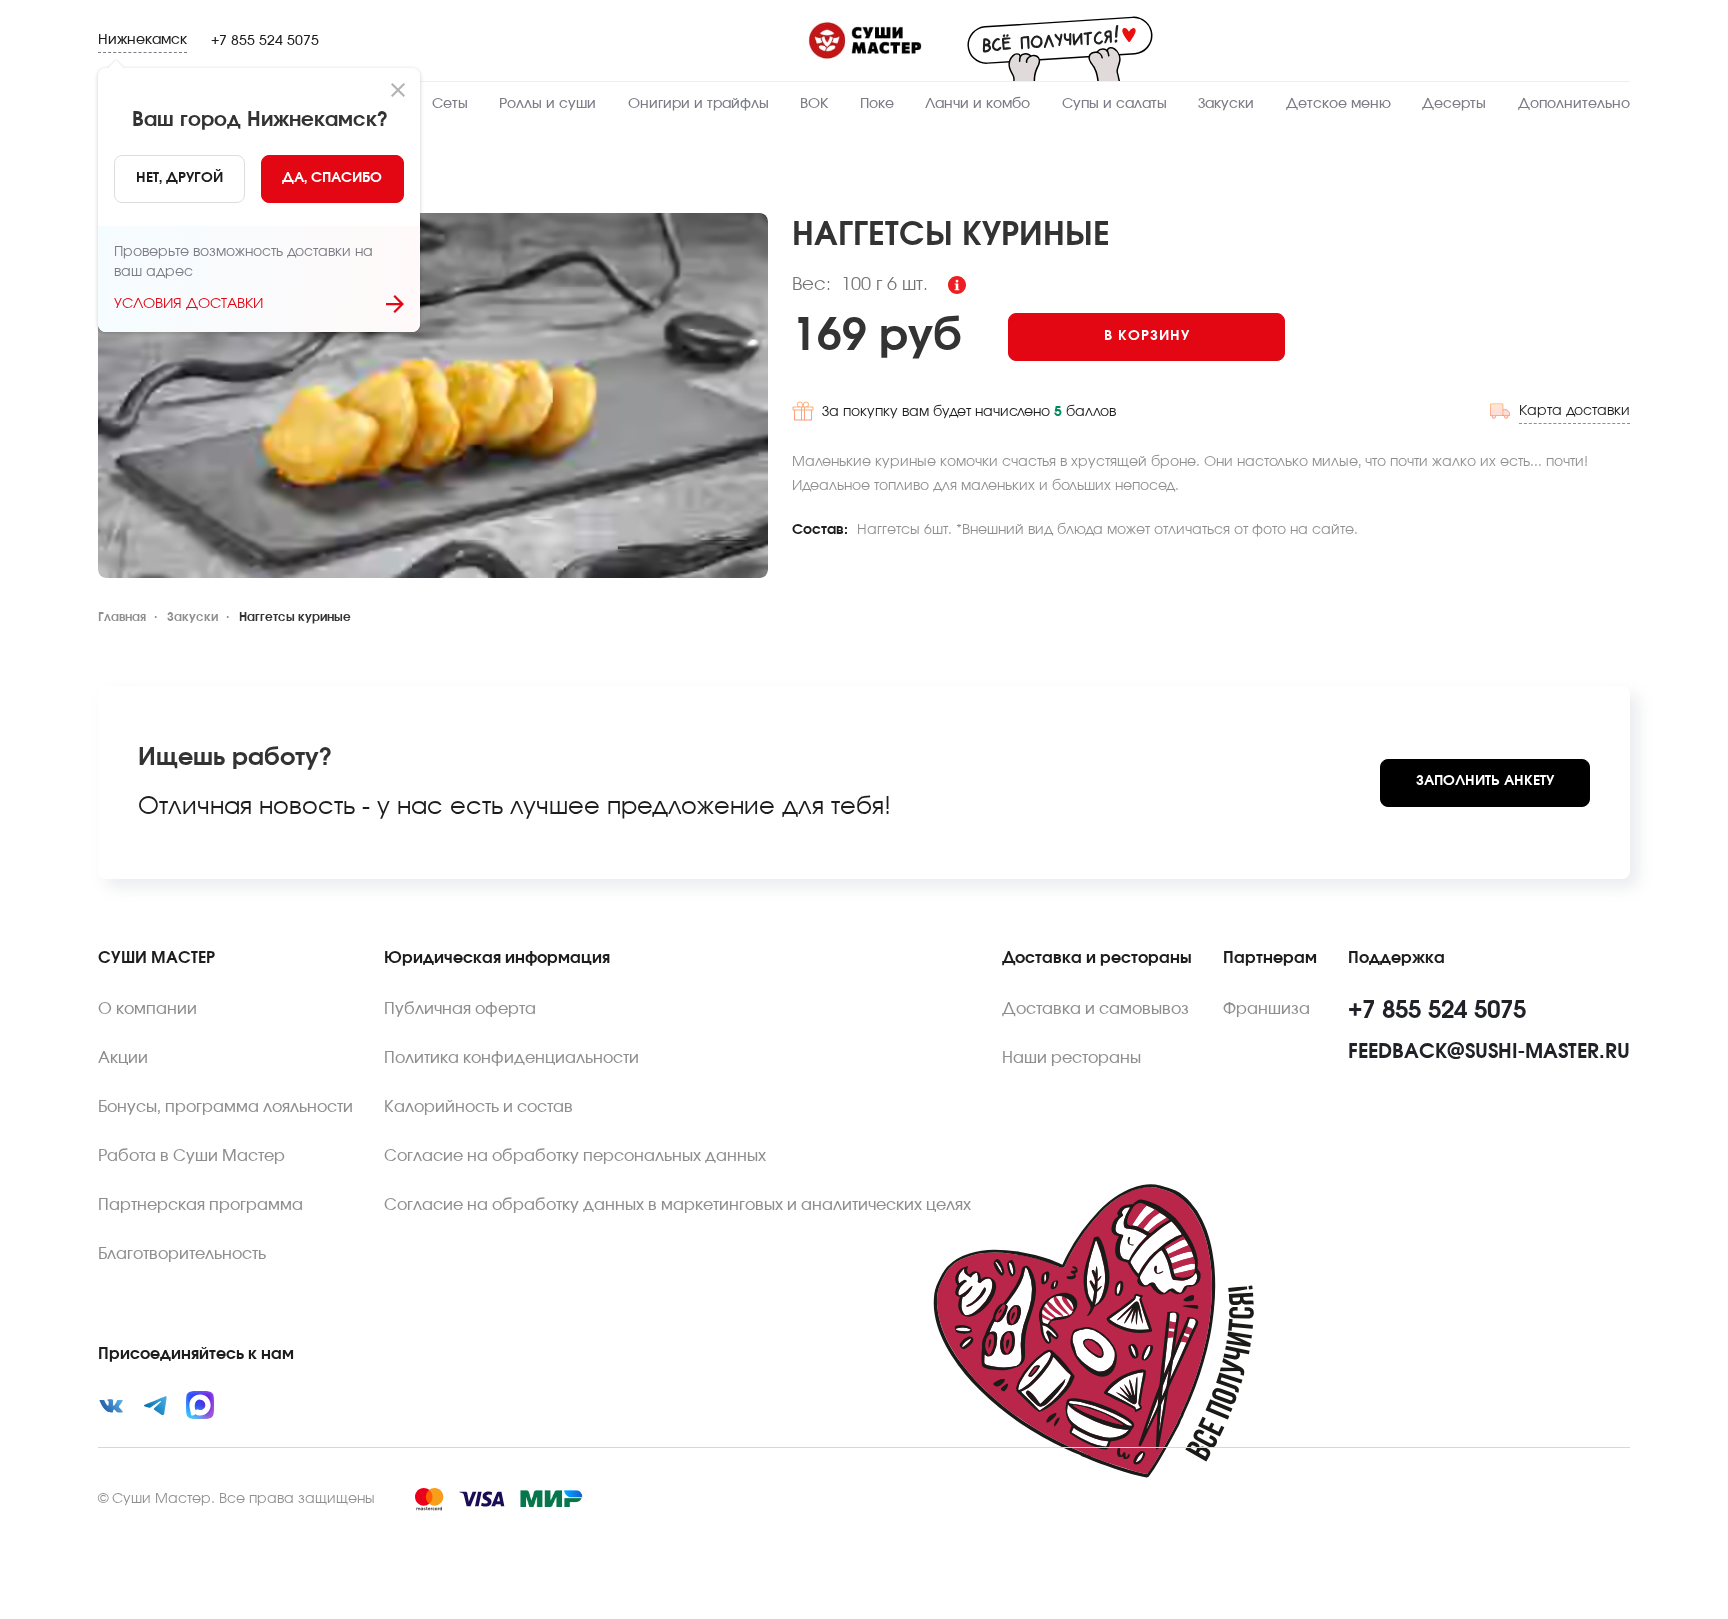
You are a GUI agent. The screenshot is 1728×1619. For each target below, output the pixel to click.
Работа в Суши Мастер (191, 1156)
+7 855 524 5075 (265, 41)
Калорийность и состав (478, 1107)
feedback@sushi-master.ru (1489, 1052)
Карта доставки (1574, 411)
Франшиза (1266, 1009)
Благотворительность (182, 1254)
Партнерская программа (200, 1205)
